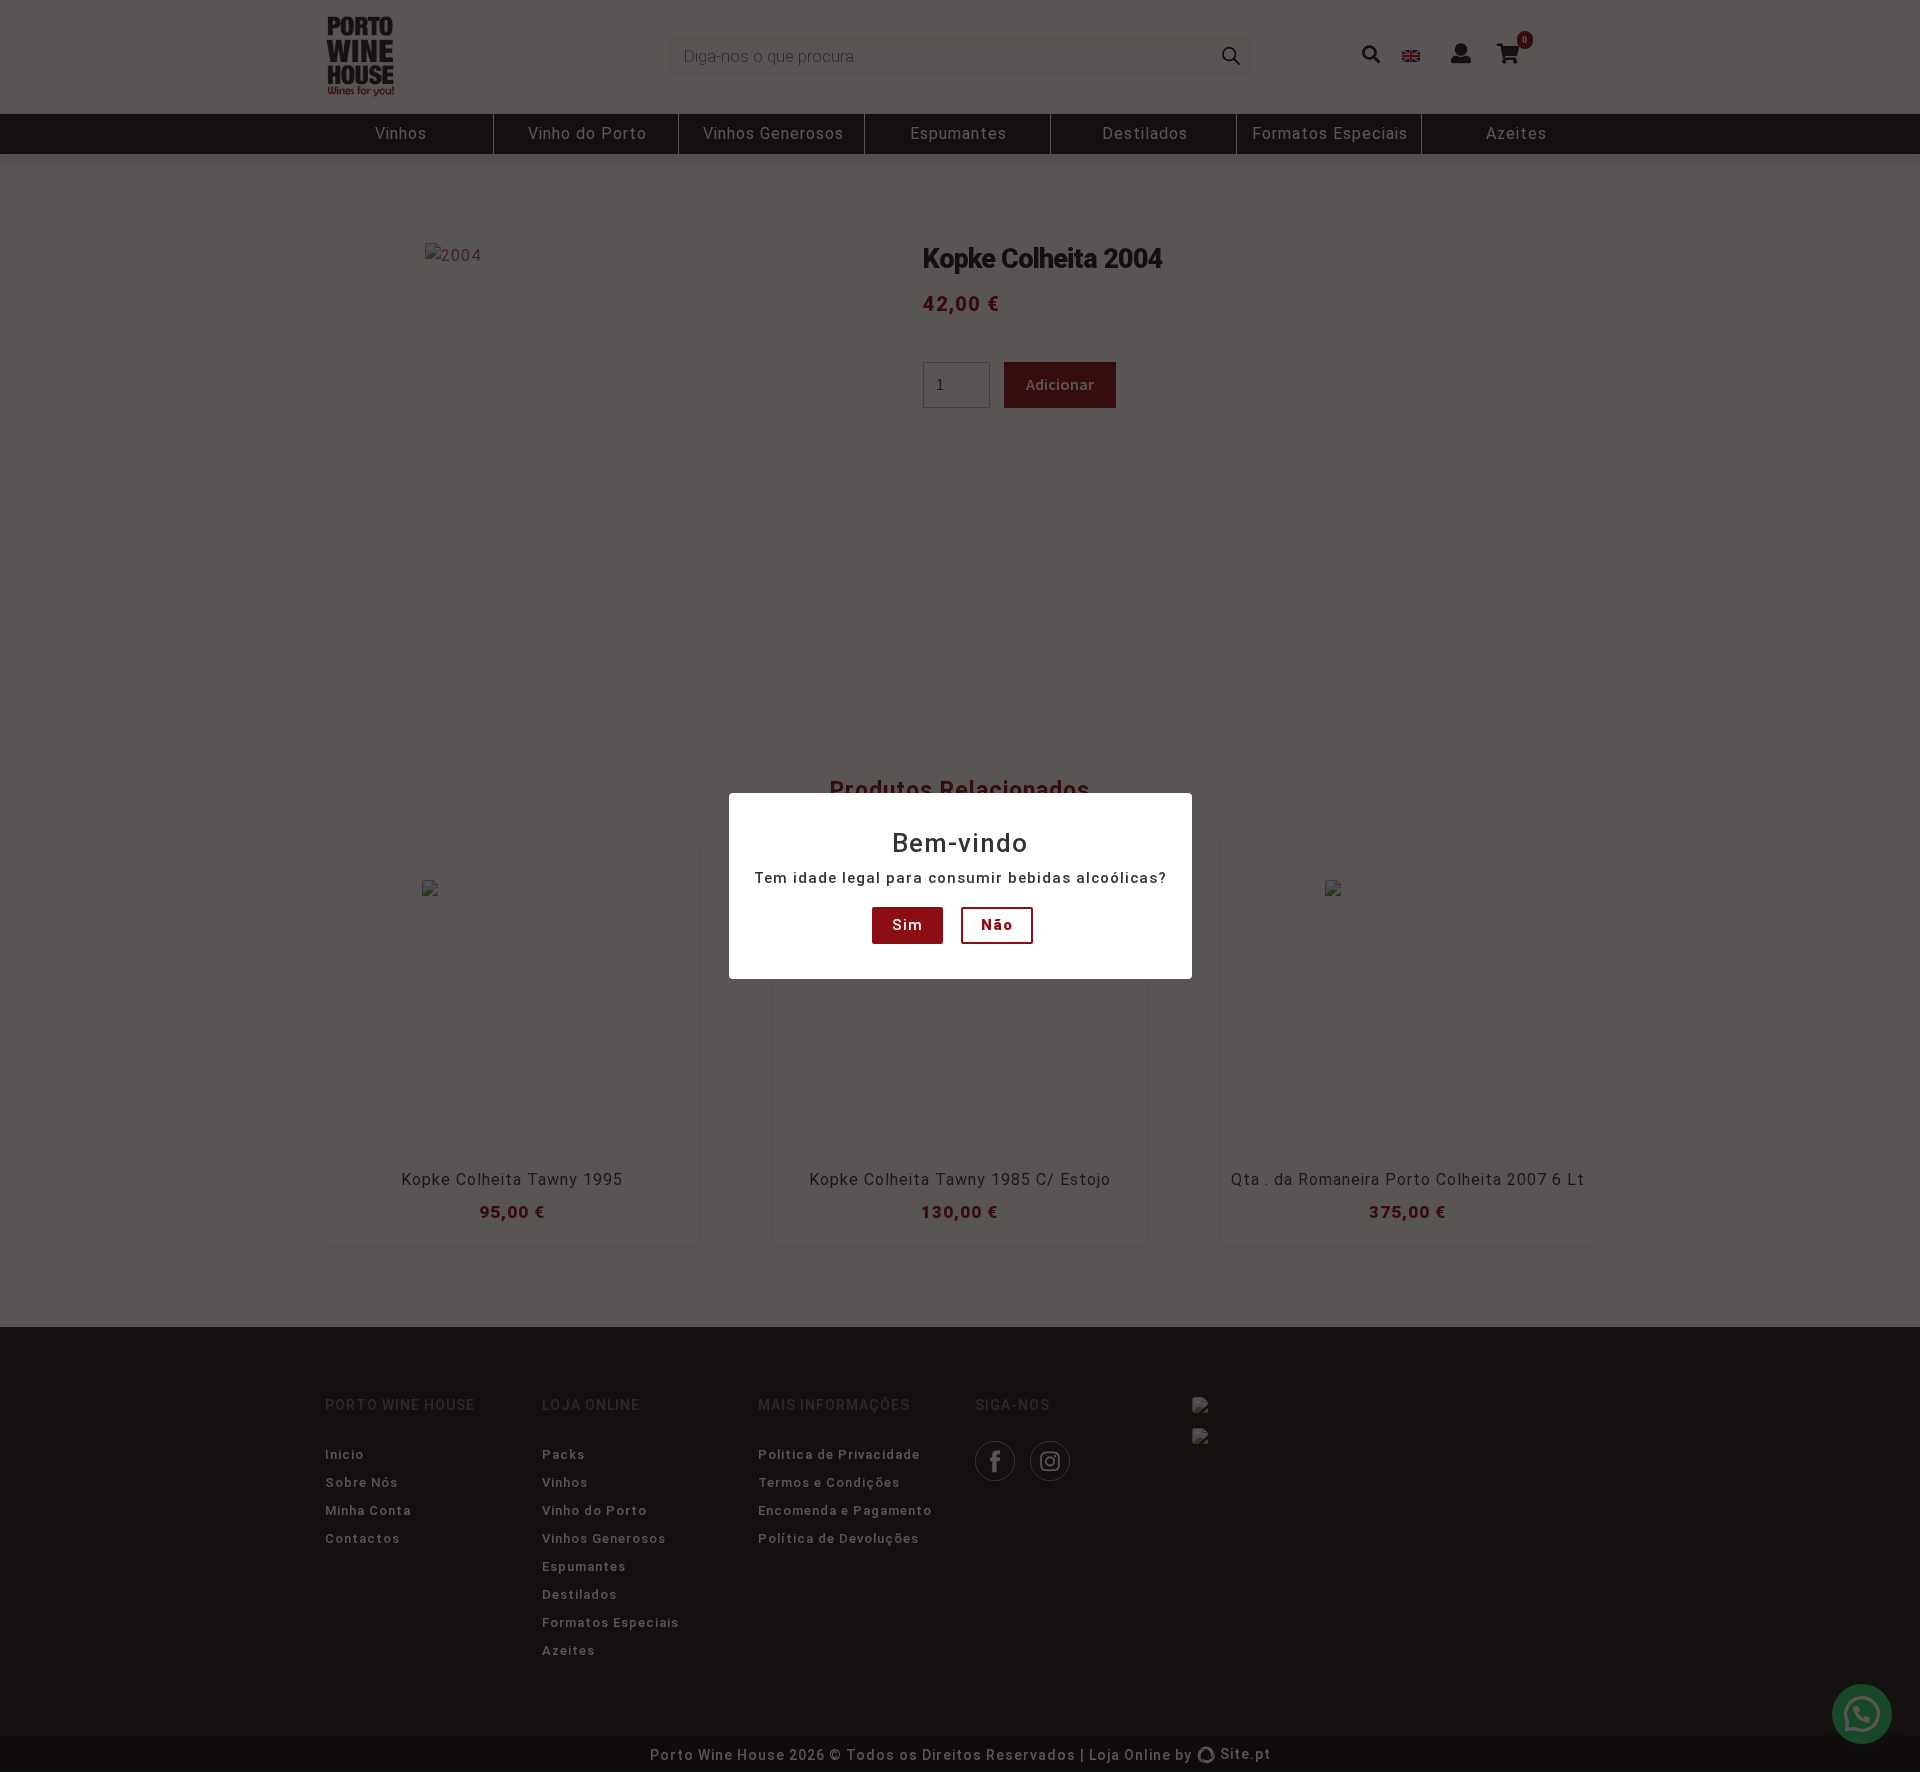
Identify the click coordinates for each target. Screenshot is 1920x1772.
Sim (907, 925)
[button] (32, 30)
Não (997, 925)
